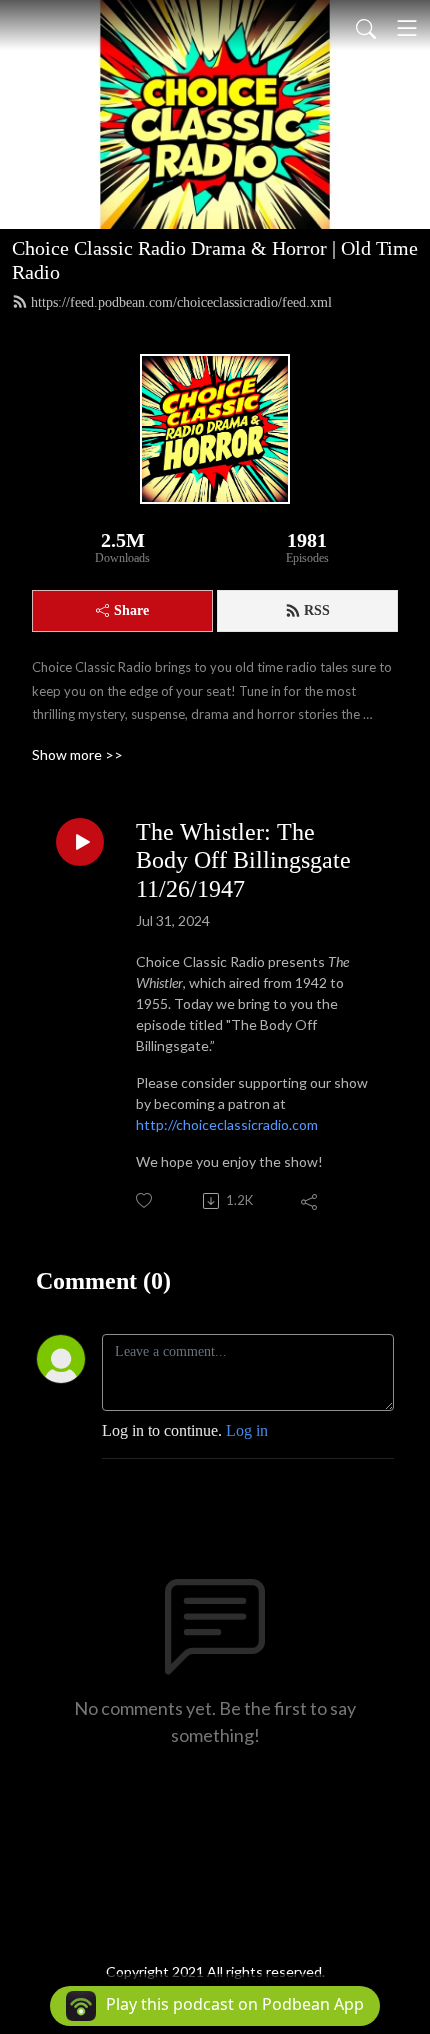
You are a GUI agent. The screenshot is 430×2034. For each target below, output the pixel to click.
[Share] (310, 1201)
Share (131, 610)
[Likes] (145, 1200)
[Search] (366, 28)
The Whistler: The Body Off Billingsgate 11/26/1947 (243, 861)
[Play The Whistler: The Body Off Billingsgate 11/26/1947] (80, 842)
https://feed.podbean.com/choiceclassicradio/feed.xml (181, 302)
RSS (317, 610)
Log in (247, 1430)
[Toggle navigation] (407, 28)
